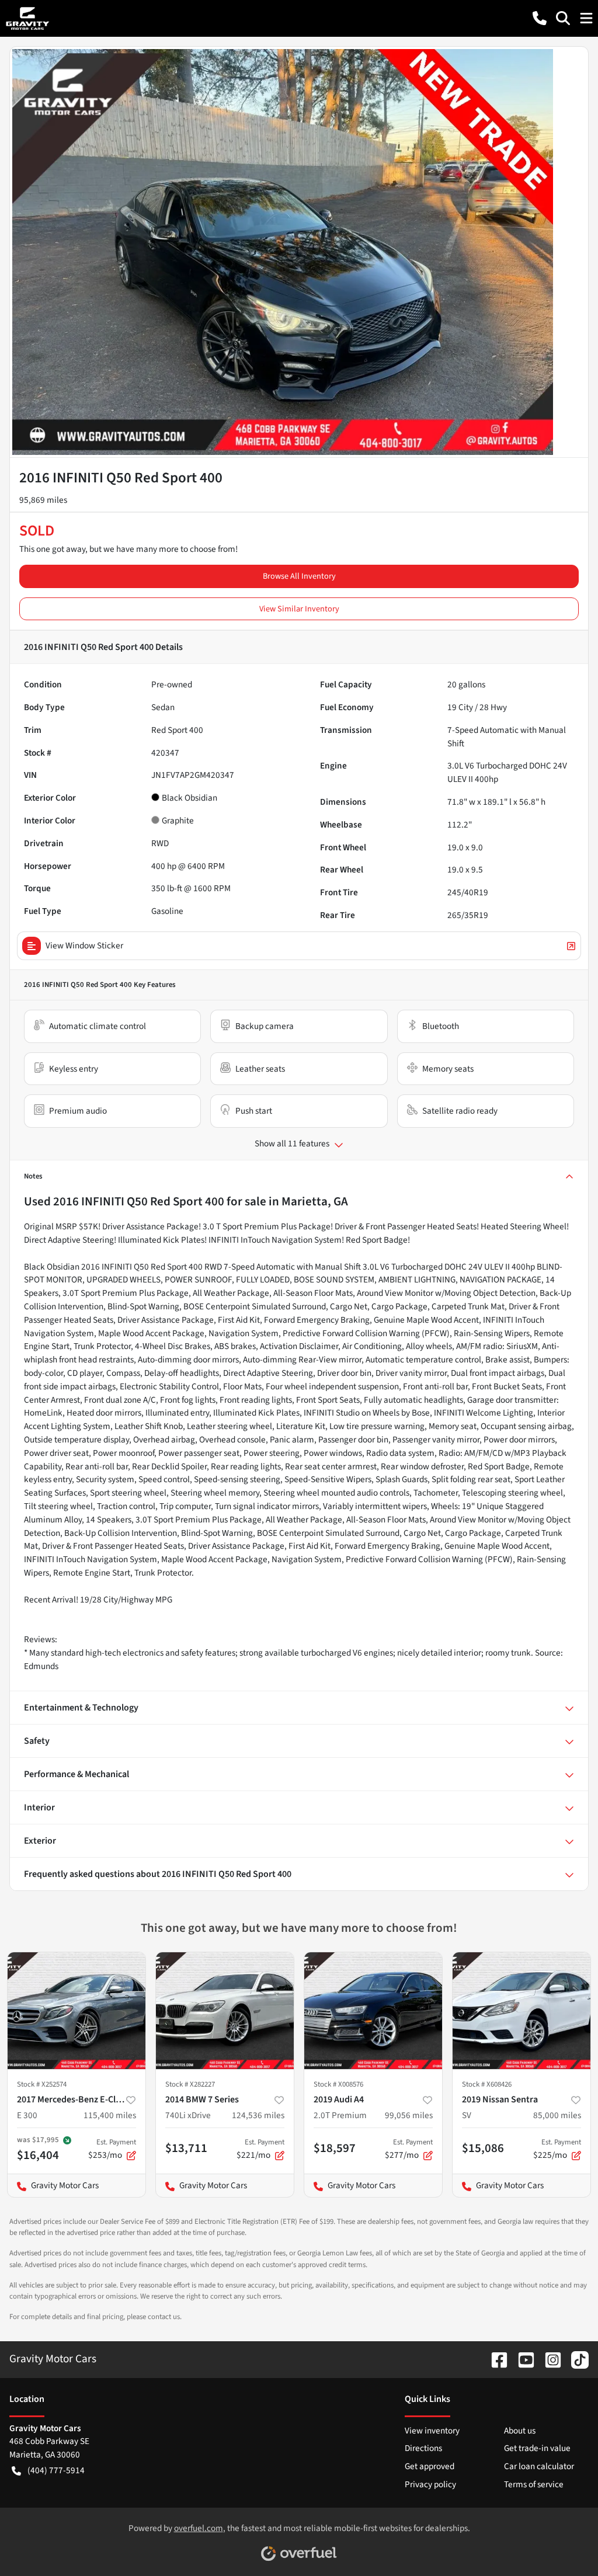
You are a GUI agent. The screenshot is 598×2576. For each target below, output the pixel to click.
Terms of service (534, 2484)
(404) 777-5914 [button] (56, 2470)
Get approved (430, 2466)
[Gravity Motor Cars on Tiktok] (575, 2359)
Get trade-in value (537, 2448)
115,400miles (110, 2115)
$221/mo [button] (260, 2149)
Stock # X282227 (190, 2084)
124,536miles (258, 2115)
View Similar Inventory (299, 609)
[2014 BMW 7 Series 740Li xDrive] (225, 2011)
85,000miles (557, 2115)
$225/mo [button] (557, 2149)
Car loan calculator (539, 2466)
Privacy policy (430, 2484)
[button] (540, 18)
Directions (423, 2448)
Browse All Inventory (299, 576)
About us (520, 2431)
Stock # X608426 (487, 2084)
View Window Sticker (84, 945)
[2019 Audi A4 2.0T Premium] (373, 2011)
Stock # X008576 (338, 2084)
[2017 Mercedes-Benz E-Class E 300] (77, 2011)
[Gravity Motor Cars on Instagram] (548, 2359)
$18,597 (335, 2148)
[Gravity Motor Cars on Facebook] (495, 2359)
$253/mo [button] (112, 2149)
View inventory (432, 2431)
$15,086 (483, 2148)
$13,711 (186, 2148)
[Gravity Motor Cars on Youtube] (521, 2359)
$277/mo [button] (409, 2149)
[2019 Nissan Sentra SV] (521, 2011)
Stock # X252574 (42, 2084)
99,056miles (409, 2115)
